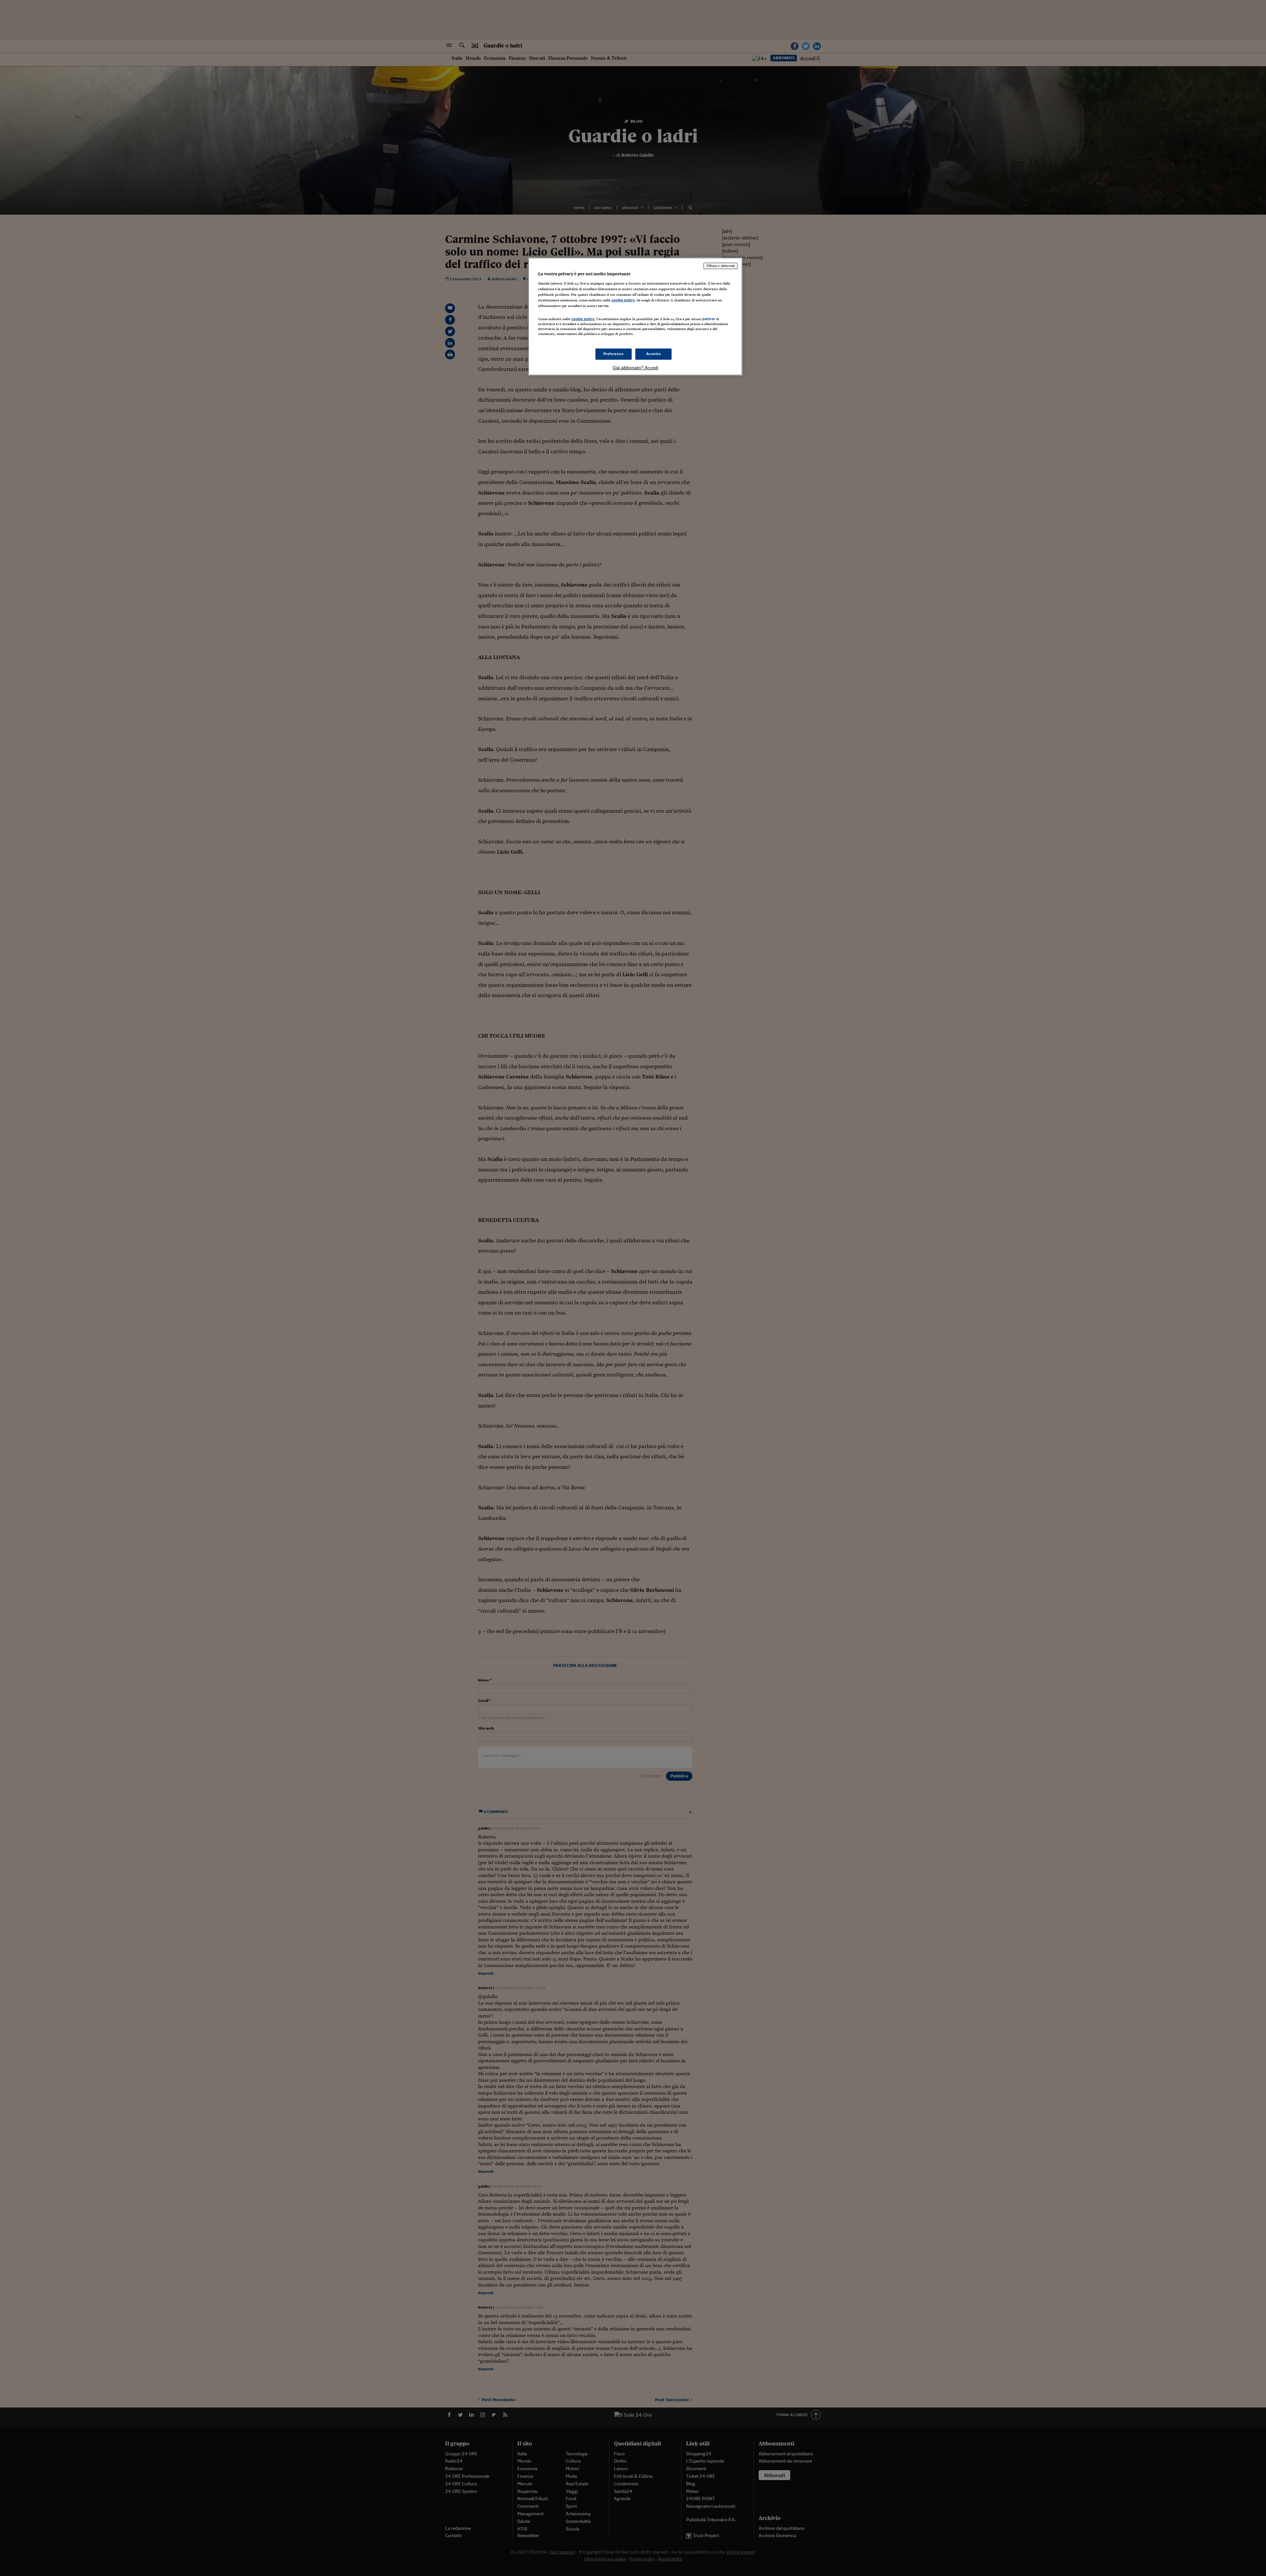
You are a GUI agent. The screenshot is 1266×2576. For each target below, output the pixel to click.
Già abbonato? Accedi (635, 368)
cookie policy (623, 300)
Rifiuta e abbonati (721, 266)
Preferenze (614, 354)
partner (709, 319)
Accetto (654, 354)
